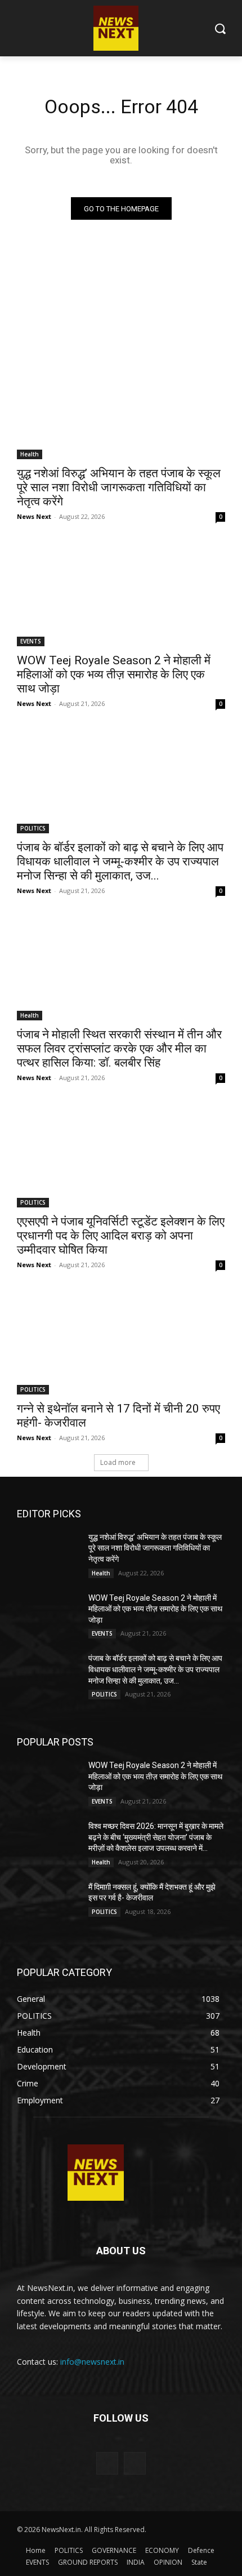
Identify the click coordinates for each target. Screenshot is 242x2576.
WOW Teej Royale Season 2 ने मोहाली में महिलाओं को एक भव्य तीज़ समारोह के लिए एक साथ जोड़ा (114, 674)
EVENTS (31, 641)
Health (30, 454)
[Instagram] (135, 2463)
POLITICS (33, 828)
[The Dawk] (96, 2173)
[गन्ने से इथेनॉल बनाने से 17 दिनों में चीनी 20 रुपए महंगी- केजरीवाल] (121, 1342)
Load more (118, 1462)
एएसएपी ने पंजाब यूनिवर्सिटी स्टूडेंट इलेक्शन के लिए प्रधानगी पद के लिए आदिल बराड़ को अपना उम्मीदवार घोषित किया (121, 1236)
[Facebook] (107, 2463)
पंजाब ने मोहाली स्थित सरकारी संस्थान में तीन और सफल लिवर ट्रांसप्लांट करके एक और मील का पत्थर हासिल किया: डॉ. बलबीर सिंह (119, 1049)
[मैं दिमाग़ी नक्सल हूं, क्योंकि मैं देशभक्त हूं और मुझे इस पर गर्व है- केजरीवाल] (48, 1904)
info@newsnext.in (92, 2362)
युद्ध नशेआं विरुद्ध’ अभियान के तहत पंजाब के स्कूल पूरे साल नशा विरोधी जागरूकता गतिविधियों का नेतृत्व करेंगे (119, 487)
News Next (34, 516)
